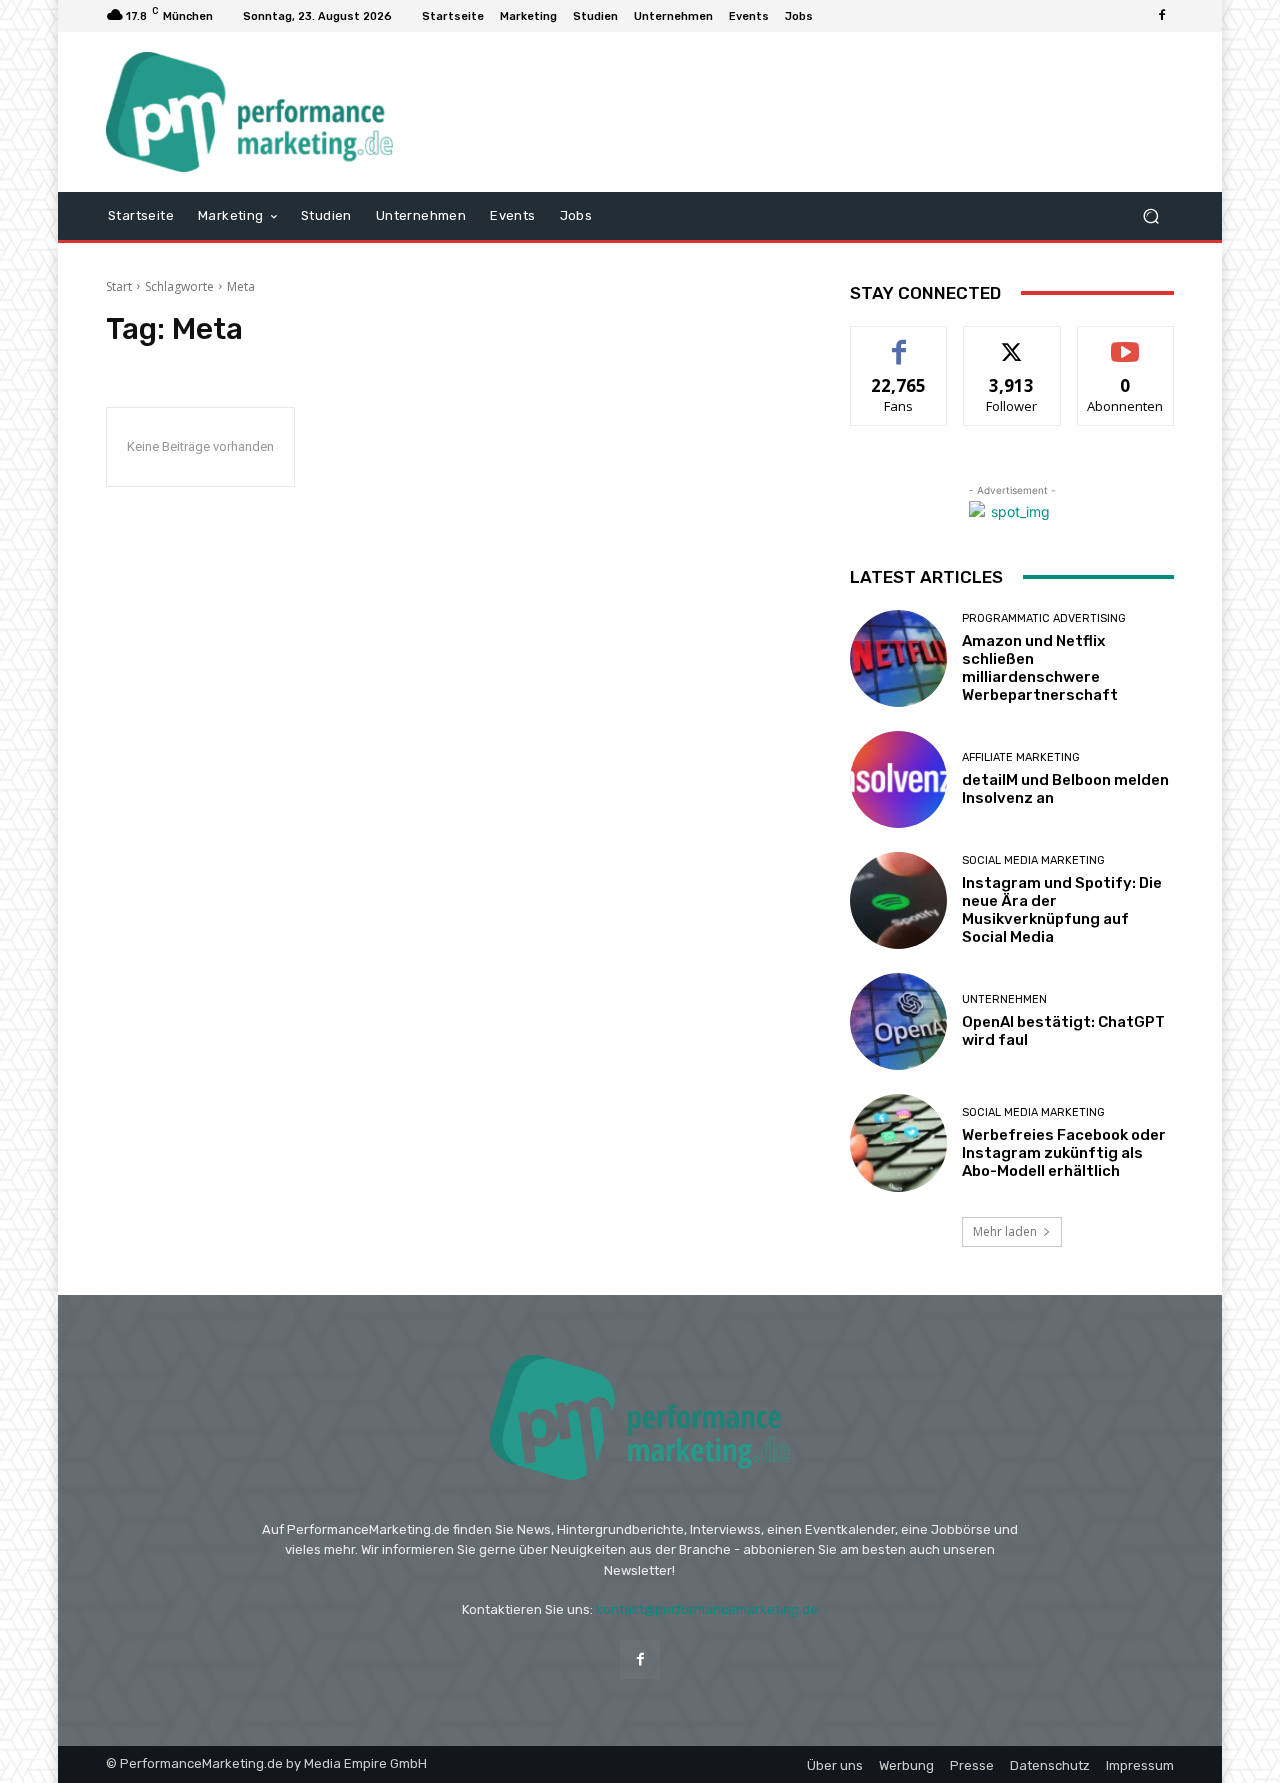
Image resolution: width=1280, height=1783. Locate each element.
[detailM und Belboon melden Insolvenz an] (898, 779)
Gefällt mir (899, 341)
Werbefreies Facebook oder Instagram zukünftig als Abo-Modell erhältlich (1064, 1153)
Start (119, 286)
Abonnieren (1125, 341)
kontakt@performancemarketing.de (707, 1609)
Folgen (1012, 341)
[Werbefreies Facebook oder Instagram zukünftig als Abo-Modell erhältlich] (898, 1142)
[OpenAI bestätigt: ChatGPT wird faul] (898, 1021)
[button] (1150, 215)
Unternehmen (1004, 999)
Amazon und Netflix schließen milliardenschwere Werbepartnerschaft (1040, 668)
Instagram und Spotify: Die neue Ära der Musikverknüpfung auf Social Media (1062, 910)
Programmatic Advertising (1044, 618)
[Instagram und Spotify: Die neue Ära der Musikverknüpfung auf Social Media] (898, 900)
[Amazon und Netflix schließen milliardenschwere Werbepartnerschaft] (898, 658)
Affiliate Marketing (1021, 757)
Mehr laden (1005, 1231)
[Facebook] (1162, 16)
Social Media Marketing (1033, 860)
